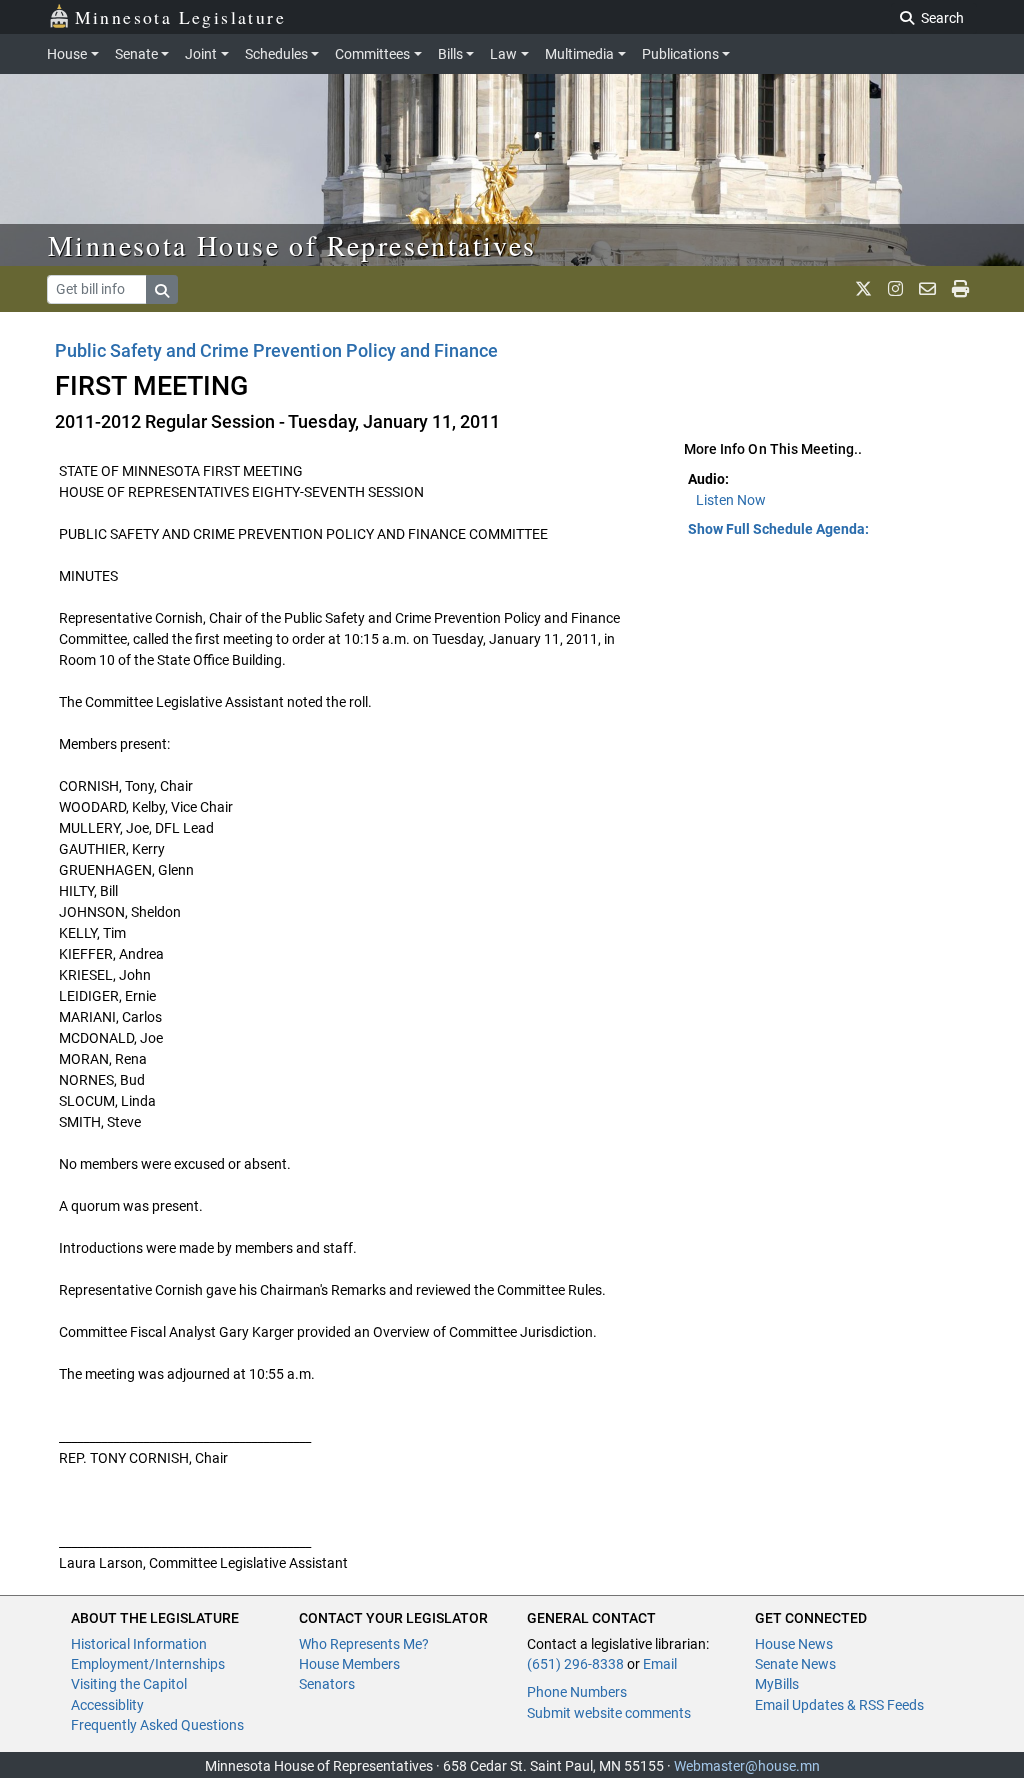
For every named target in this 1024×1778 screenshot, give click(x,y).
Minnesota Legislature (180, 17)
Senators (327, 1684)
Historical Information (139, 1644)
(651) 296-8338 (575, 1664)
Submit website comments (609, 1713)
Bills (450, 54)
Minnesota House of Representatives (292, 245)
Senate (136, 54)
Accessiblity (107, 1705)
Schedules (276, 54)
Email (660, 1664)
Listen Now (731, 500)
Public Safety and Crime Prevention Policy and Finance (276, 350)
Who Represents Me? (364, 1644)
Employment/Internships (148, 1664)
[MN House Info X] (863, 289)
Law (503, 54)
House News (794, 1644)
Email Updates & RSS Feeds (839, 1705)
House (67, 54)
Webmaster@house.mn (747, 1766)
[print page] (960, 289)
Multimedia (579, 54)
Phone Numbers (577, 1692)
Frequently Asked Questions (157, 1725)
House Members (349, 1664)
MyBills (777, 1684)
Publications (680, 54)
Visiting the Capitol (129, 1684)
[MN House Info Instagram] (895, 289)
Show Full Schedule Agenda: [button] (778, 529)
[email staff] (927, 289)
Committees (372, 54)
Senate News (795, 1664)
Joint (201, 54)
